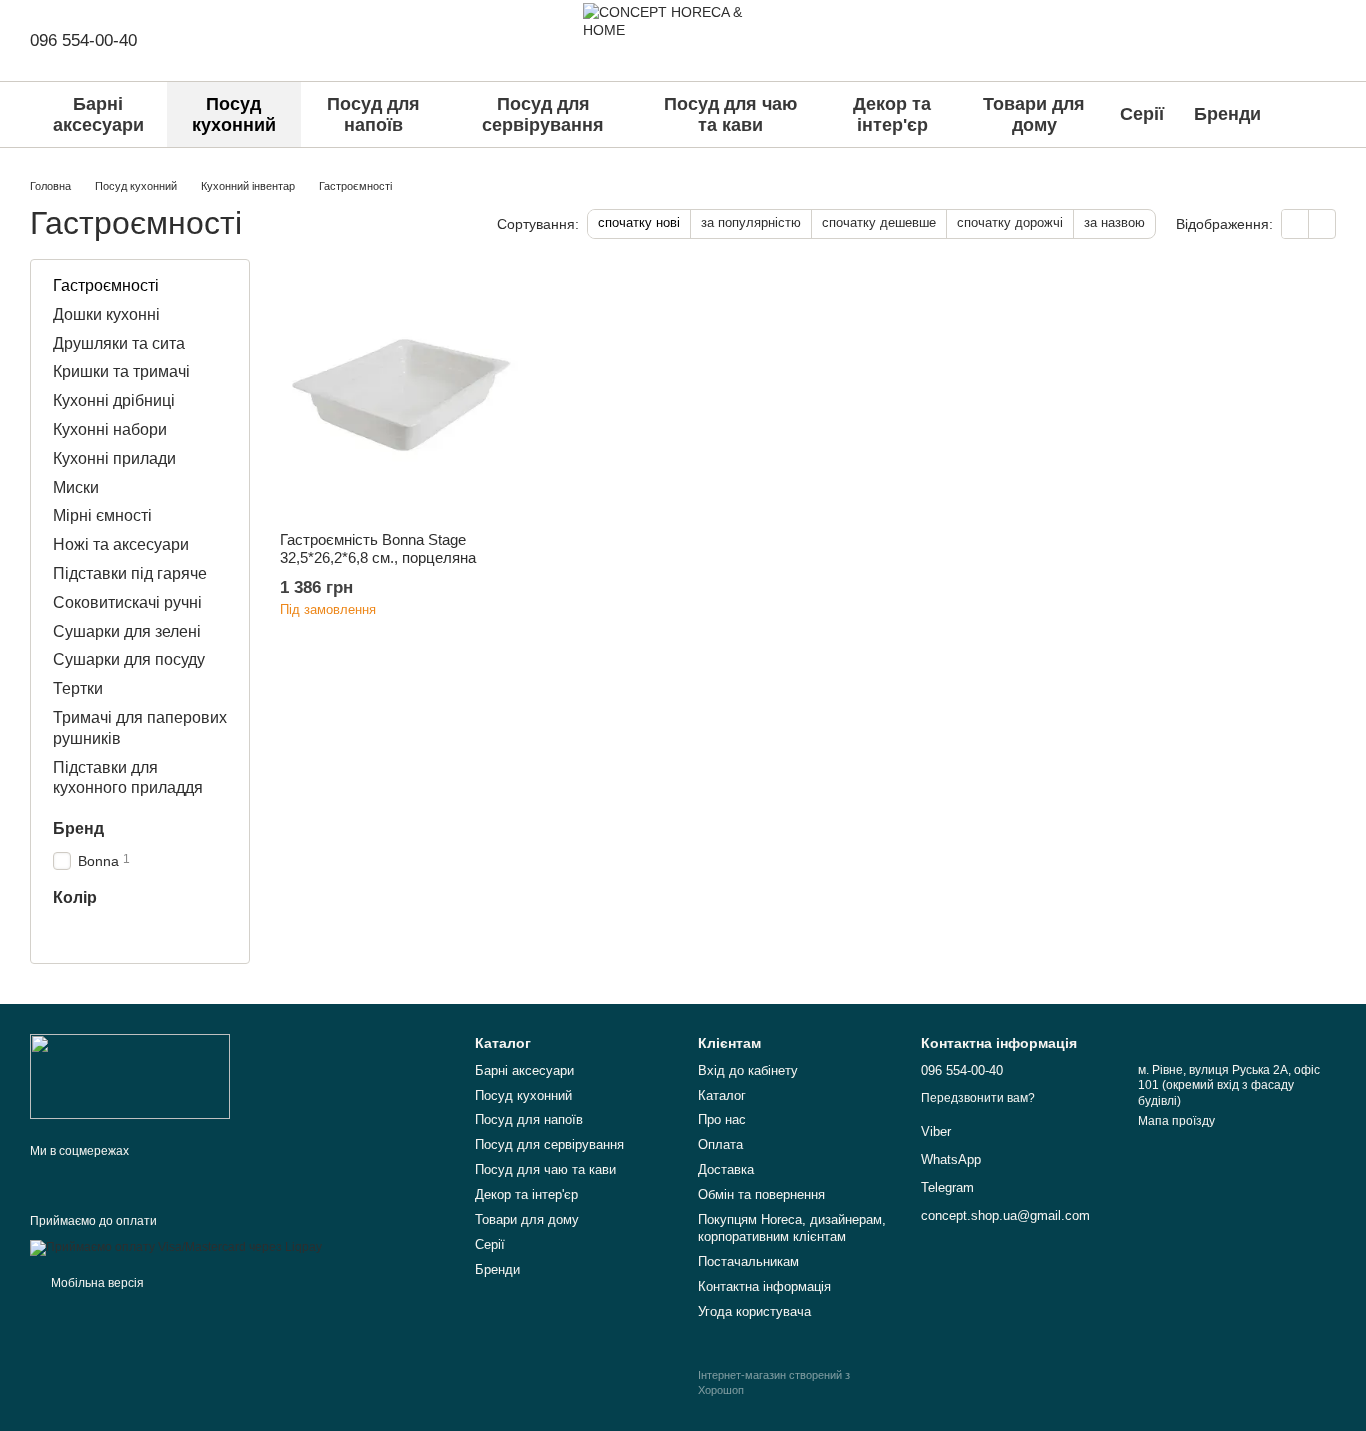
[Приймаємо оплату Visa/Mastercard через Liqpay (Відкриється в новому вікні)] (176, 1247)
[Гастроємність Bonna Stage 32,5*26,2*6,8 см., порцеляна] (401, 395)
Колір (75, 897)
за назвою (1114, 222)
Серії (1142, 114)
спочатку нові (639, 222)
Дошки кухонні (106, 314)
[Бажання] (1228, 40)
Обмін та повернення (761, 1194)
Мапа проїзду (1176, 1121)
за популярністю (751, 222)
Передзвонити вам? (978, 1098)
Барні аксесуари (98, 114)
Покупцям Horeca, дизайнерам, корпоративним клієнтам (792, 1228)
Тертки (78, 688)
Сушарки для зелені (127, 631)
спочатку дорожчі (1010, 222)
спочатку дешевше (879, 222)
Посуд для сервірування (543, 114)
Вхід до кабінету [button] (748, 1070)
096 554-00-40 (83, 40)
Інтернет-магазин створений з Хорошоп (774, 1382)
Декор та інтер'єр (892, 114)
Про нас (722, 1119)
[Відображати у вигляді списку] (1322, 223)
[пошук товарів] (1318, 115)
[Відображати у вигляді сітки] (1295, 223)
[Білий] (65, 933)
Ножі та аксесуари (121, 544)
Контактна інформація (764, 1286)
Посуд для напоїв (373, 114)
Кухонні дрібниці (114, 400)
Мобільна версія (96, 1283)
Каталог (722, 1095)
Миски (76, 487)
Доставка (726, 1169)
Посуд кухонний (234, 114)
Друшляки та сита (119, 343)
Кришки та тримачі (121, 372)
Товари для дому (1034, 114)
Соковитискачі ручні (127, 602)
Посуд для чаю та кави (730, 114)
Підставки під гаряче (130, 573)
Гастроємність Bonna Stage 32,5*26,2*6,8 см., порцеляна (378, 548)
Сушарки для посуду (129, 660)
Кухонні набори (110, 429)
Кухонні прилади (114, 458)
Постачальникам (748, 1261)
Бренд (78, 828)
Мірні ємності (102, 516)
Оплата (720, 1144)
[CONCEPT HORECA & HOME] (130, 1076)
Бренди (1227, 114)
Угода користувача (754, 1311)
